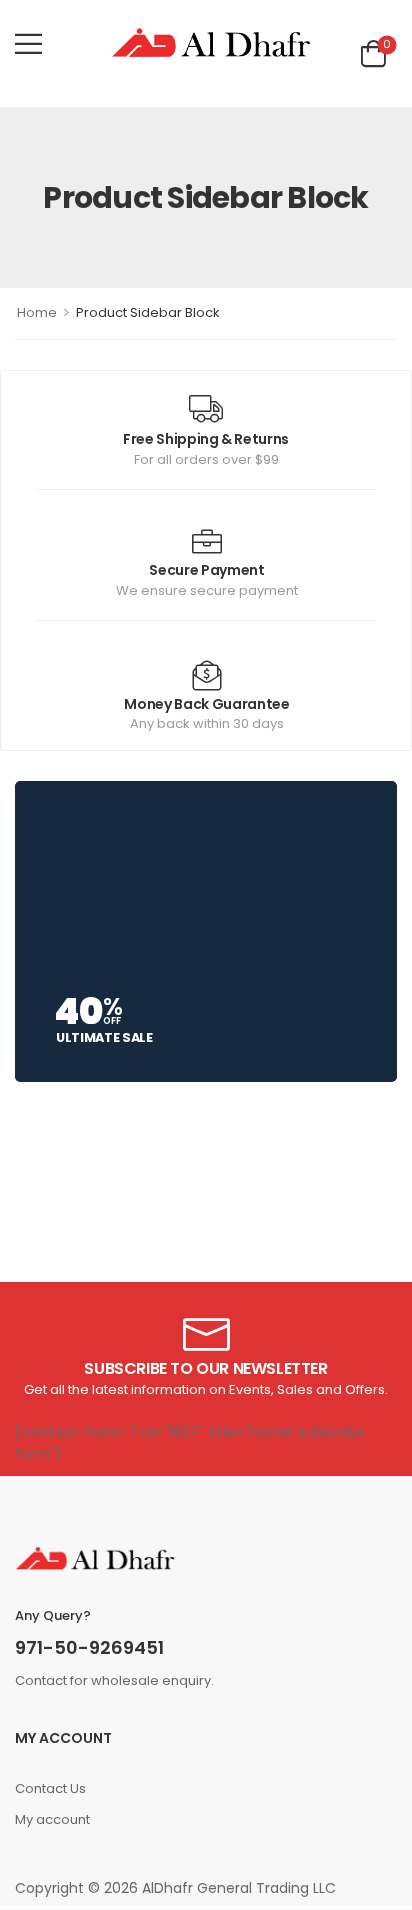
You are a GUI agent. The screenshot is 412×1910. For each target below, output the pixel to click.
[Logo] (211, 43)
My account (52, 1819)
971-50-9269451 (89, 1647)
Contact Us (50, 1788)
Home (37, 312)
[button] (28, 43)
